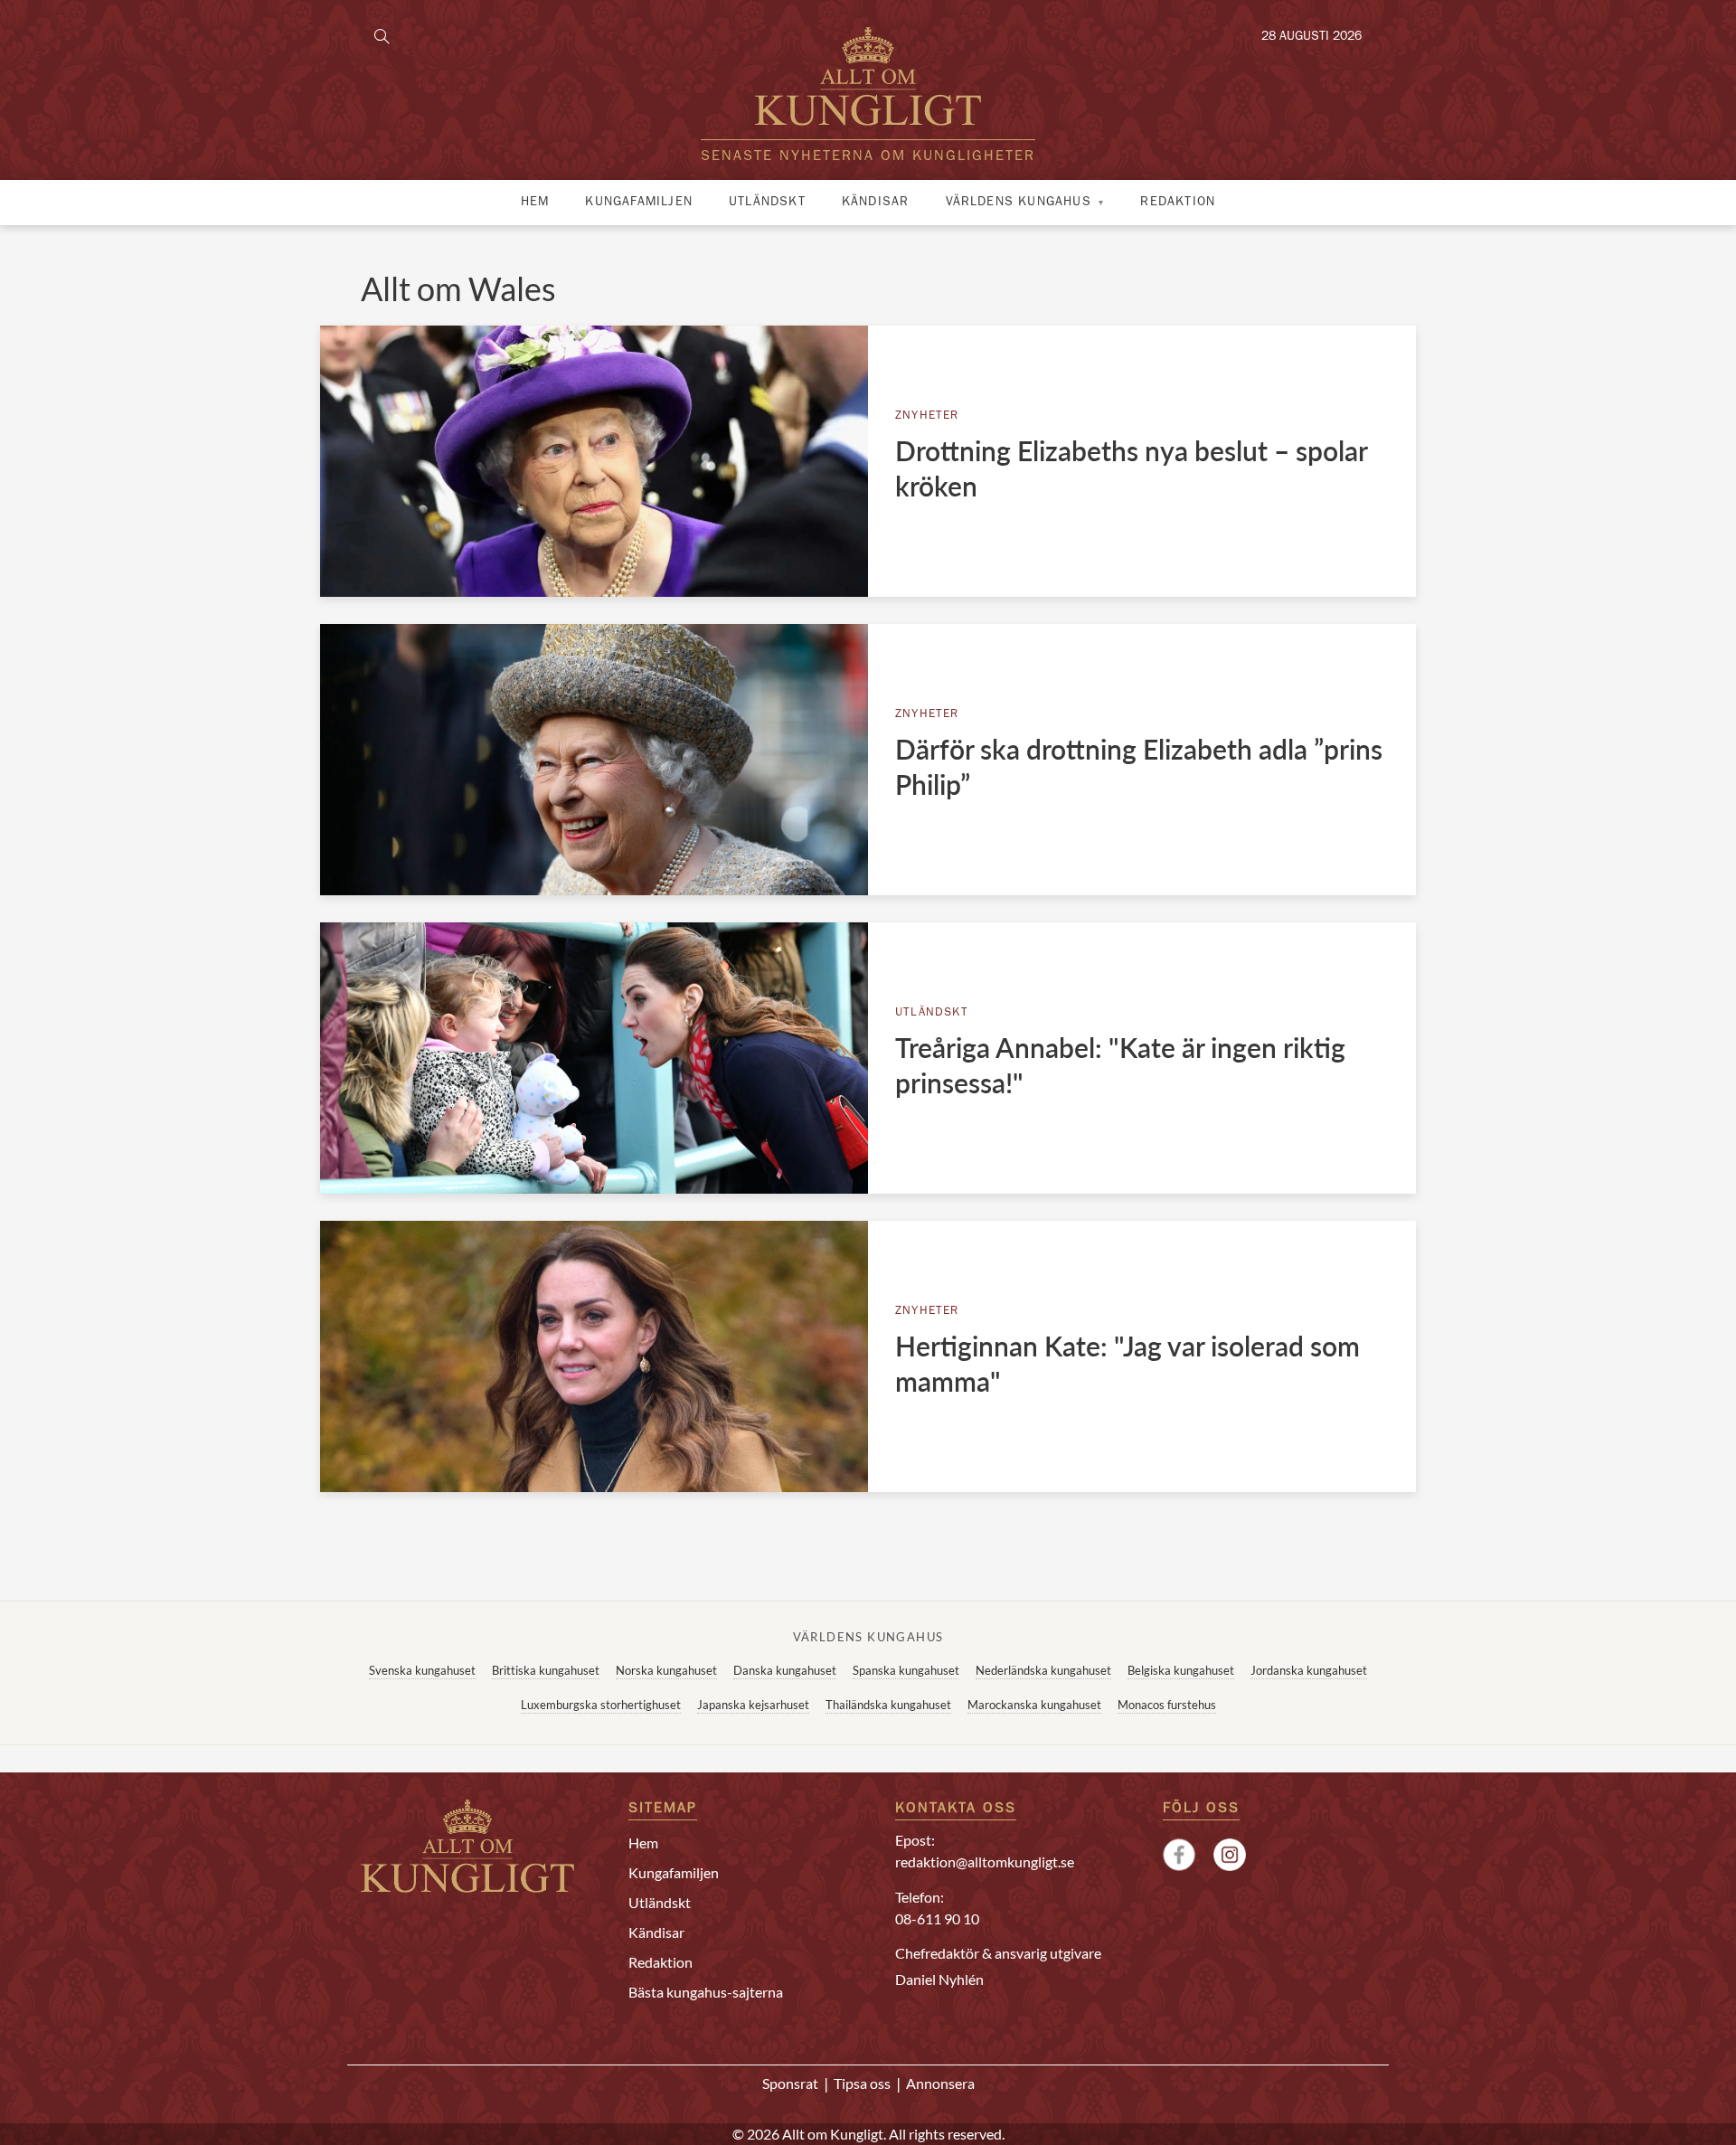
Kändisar (876, 203)
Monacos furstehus (1167, 1705)
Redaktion (1178, 203)
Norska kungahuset (666, 1670)
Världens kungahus (1019, 203)
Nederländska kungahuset (1043, 1670)
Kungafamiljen (639, 203)
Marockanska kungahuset (1034, 1705)
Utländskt (767, 203)
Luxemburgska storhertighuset (601, 1705)
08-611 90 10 (937, 1918)
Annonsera (940, 2083)
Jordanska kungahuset (1309, 1670)
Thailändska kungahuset (888, 1705)
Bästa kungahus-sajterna (706, 1992)
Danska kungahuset (785, 1670)
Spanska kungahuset (906, 1670)
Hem (535, 203)
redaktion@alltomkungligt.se (985, 1862)
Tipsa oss (862, 2083)
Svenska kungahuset (422, 1670)
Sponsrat (790, 2083)
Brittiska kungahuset (546, 1670)
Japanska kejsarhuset (753, 1705)
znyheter (927, 416)
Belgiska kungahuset (1181, 1670)
